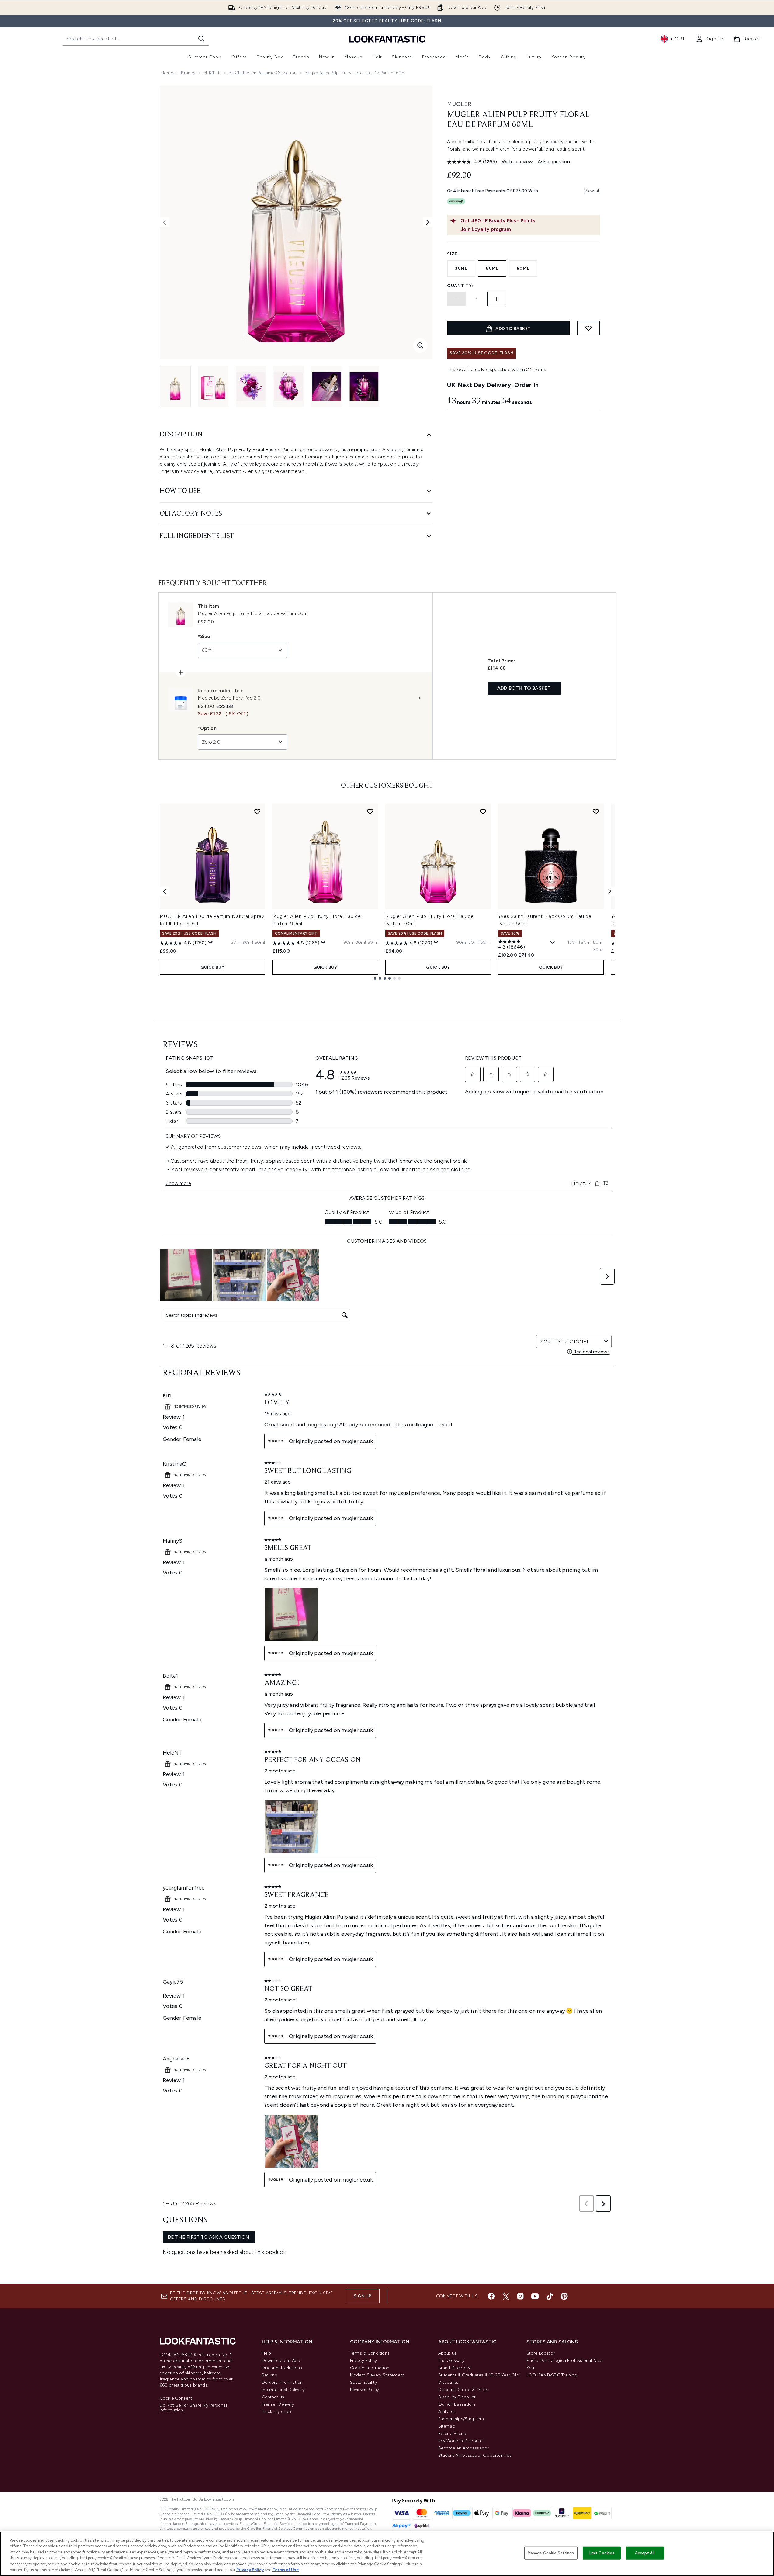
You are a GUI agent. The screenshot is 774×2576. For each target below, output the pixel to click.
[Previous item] (165, 891)
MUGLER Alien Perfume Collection (262, 73)
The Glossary (451, 2361)
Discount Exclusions (282, 2368)
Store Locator (541, 2353)
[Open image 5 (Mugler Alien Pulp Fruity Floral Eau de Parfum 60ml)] (326, 386)
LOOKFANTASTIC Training (552, 2375)
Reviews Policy (365, 2390)
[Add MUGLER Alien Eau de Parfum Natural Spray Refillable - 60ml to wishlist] (257, 811)
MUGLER (212, 73)
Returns (269, 2375)
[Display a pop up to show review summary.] (210, 943)
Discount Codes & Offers (464, 2390)
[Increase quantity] (497, 299)
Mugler (459, 104)
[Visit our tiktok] (550, 2296)
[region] (387, 2554)
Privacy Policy (364, 2361)
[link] (710, 39)
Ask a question (554, 162)
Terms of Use (286, 2570)
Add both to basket (524, 688)
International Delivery (283, 2390)
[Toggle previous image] (165, 222)
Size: (453, 254)
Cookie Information (370, 2368)
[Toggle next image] (428, 222)
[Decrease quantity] (456, 299)
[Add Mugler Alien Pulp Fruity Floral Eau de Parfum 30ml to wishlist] (483, 811)
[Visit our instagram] (520, 2296)
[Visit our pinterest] (564, 2296)
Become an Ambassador (464, 2448)
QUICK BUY (212, 967)
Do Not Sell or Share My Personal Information (193, 2408)
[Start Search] (201, 39)
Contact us (273, 2397)
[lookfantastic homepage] (387, 39)
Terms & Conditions (370, 2353)
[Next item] (610, 891)
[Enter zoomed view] (420, 345)
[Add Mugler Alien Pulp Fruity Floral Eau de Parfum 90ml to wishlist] (370, 811)
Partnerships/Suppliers (461, 2419)
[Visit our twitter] (506, 2296)
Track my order (277, 2412)
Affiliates (447, 2412)
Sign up (363, 2296)
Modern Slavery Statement (377, 2375)
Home (167, 73)
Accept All (645, 2553)
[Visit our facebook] (491, 2296)
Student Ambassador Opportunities (475, 2455)
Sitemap (447, 2426)
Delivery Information (282, 2382)
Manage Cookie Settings (551, 2553)
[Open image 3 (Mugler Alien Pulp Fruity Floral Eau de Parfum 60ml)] (251, 386)
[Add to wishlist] (588, 328)
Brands (188, 73)
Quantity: (460, 286)
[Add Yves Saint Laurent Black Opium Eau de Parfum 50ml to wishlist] (596, 811)
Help (267, 2353)
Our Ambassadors (457, 2404)
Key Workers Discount (460, 2441)
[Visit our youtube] (535, 2296)
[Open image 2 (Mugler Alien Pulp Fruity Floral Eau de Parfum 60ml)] (213, 386)
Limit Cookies (602, 2553)
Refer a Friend (452, 2434)
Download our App (281, 2361)
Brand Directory (454, 2368)
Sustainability (364, 2382)
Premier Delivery (278, 2404)
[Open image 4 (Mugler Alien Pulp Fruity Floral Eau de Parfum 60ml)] (289, 386)
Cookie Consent (176, 2398)
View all (592, 191)
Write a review (517, 162)
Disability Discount (457, 2397)
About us (448, 2353)
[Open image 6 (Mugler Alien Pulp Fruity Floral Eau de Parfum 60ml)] (364, 386)
